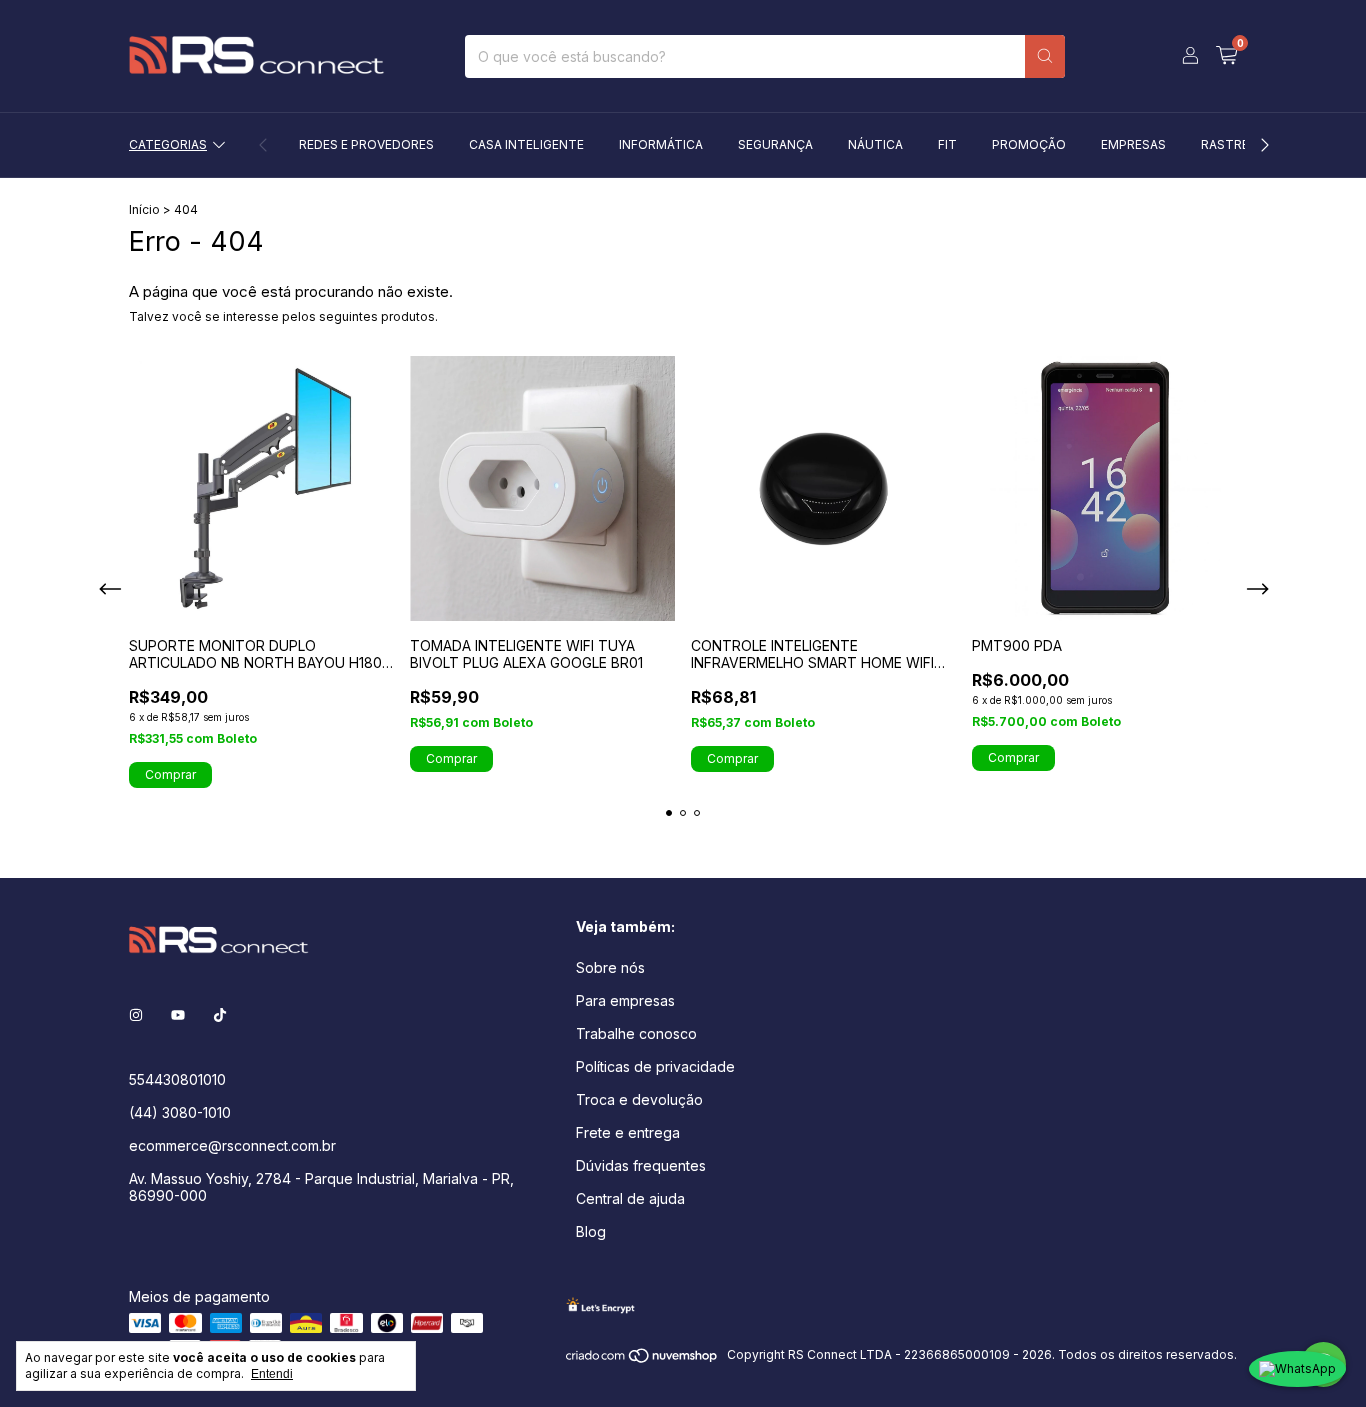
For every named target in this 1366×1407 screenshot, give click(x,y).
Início (144, 209)
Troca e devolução (639, 1099)
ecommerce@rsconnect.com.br (232, 1145)
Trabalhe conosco (636, 1033)
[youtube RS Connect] (178, 1014)
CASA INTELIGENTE (526, 144)
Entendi (272, 1374)
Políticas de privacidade (655, 1066)
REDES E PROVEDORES (366, 144)
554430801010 (177, 1079)
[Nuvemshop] (642, 1359)
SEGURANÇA (775, 144)
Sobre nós (610, 967)
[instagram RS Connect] (136, 1014)
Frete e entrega (628, 1132)
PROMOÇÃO (1029, 144)
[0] (1226, 56)
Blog (591, 1231)
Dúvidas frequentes (641, 1165)
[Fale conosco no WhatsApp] (1297, 1369)
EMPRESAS (1133, 144)
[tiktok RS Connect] (220, 1014)
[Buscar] (1045, 56)
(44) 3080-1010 (180, 1112)
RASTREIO (1231, 144)
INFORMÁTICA (661, 144)
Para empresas (625, 1000)
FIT (947, 144)
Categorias (168, 144)
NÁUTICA (875, 144)
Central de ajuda (630, 1198)
